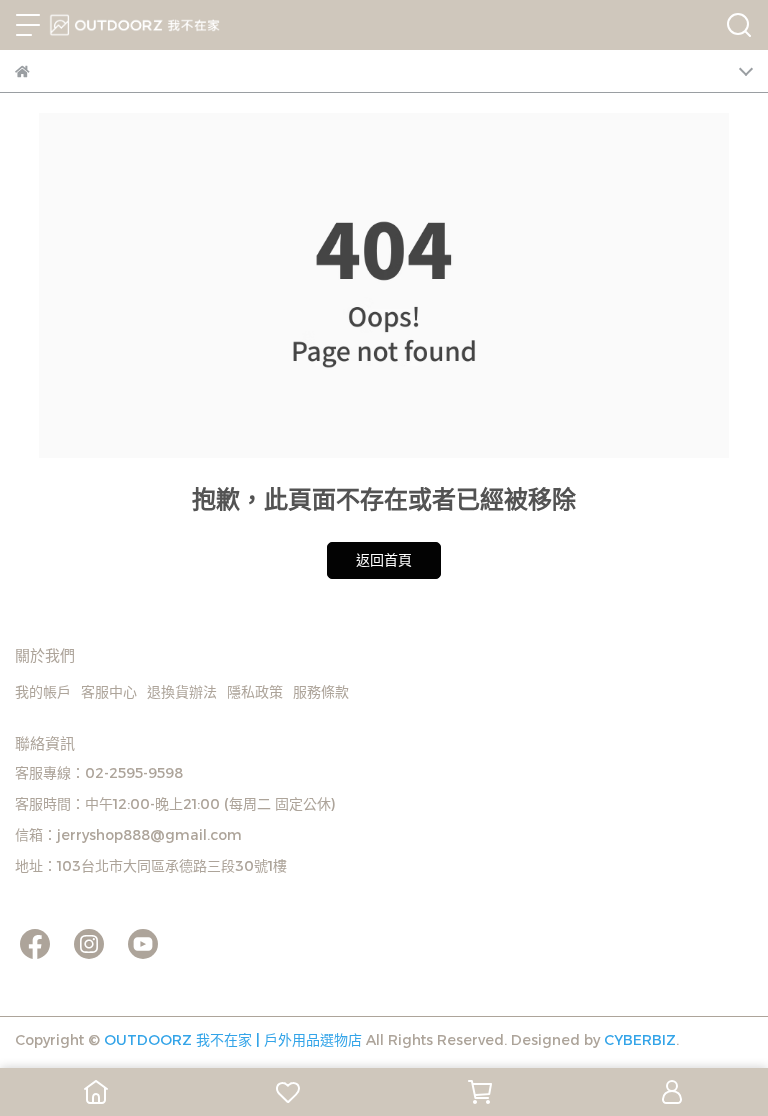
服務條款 (321, 692)
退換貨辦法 (182, 692)
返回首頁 (384, 560)
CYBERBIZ (640, 1040)
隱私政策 (255, 692)
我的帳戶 (43, 692)
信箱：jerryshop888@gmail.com (128, 835)
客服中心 (109, 692)
